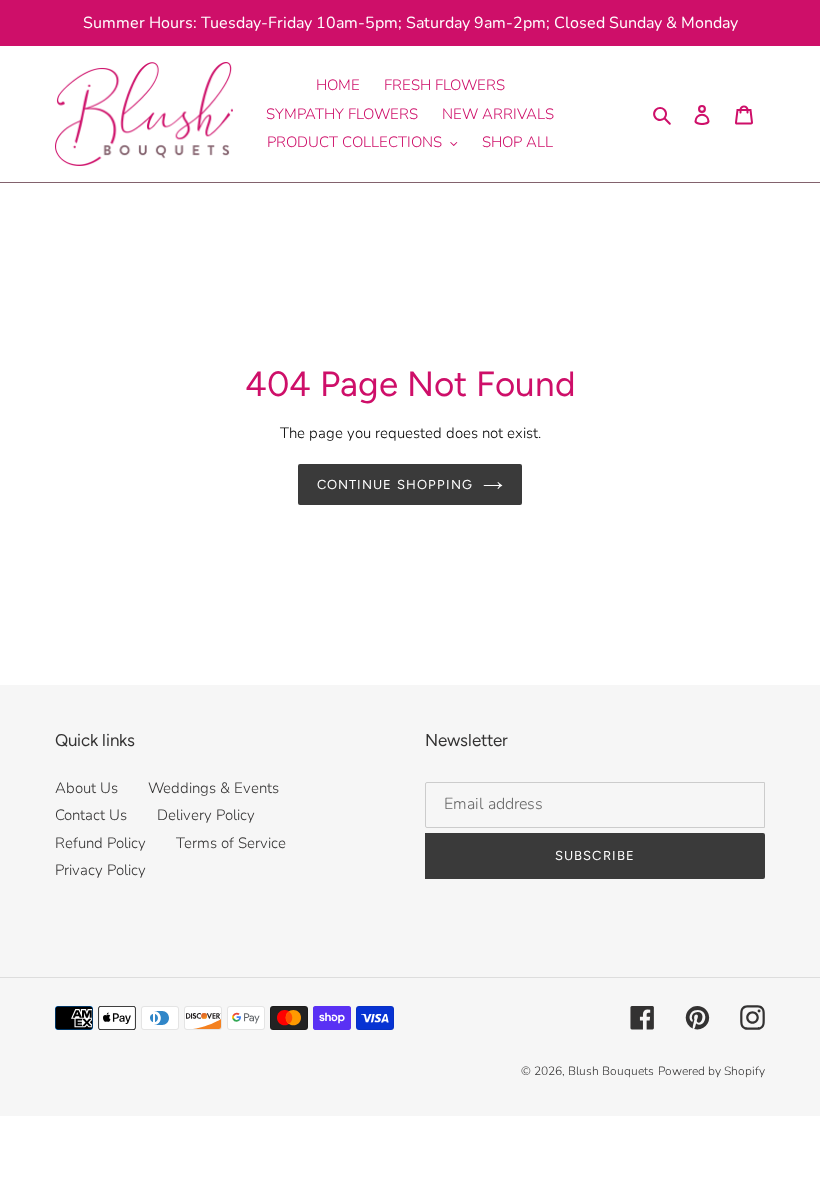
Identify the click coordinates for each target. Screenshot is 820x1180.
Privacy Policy (100, 870)
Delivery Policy (206, 815)
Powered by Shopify (711, 1071)
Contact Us (91, 815)
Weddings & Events (213, 788)
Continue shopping (395, 484)
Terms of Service (231, 843)
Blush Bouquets (611, 1071)
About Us (86, 788)
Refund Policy (100, 843)
